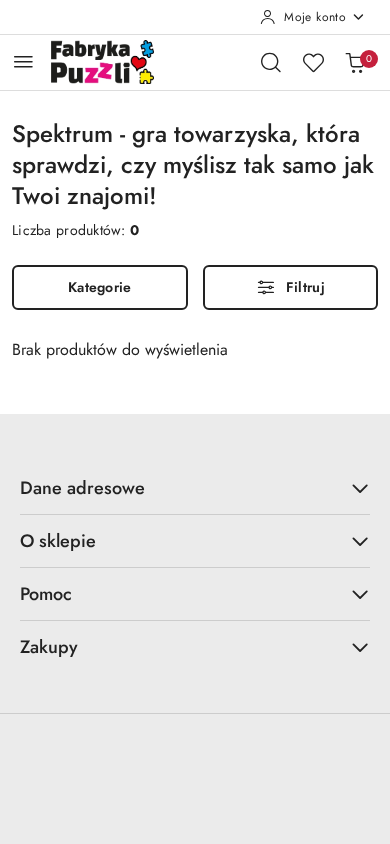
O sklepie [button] (58, 541)
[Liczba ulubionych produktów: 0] (313, 62)
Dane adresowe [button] (82, 488)
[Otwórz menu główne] (23, 61)
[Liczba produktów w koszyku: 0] (355, 62)
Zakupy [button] (49, 647)
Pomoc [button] (46, 594)
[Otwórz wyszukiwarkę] (271, 62)
